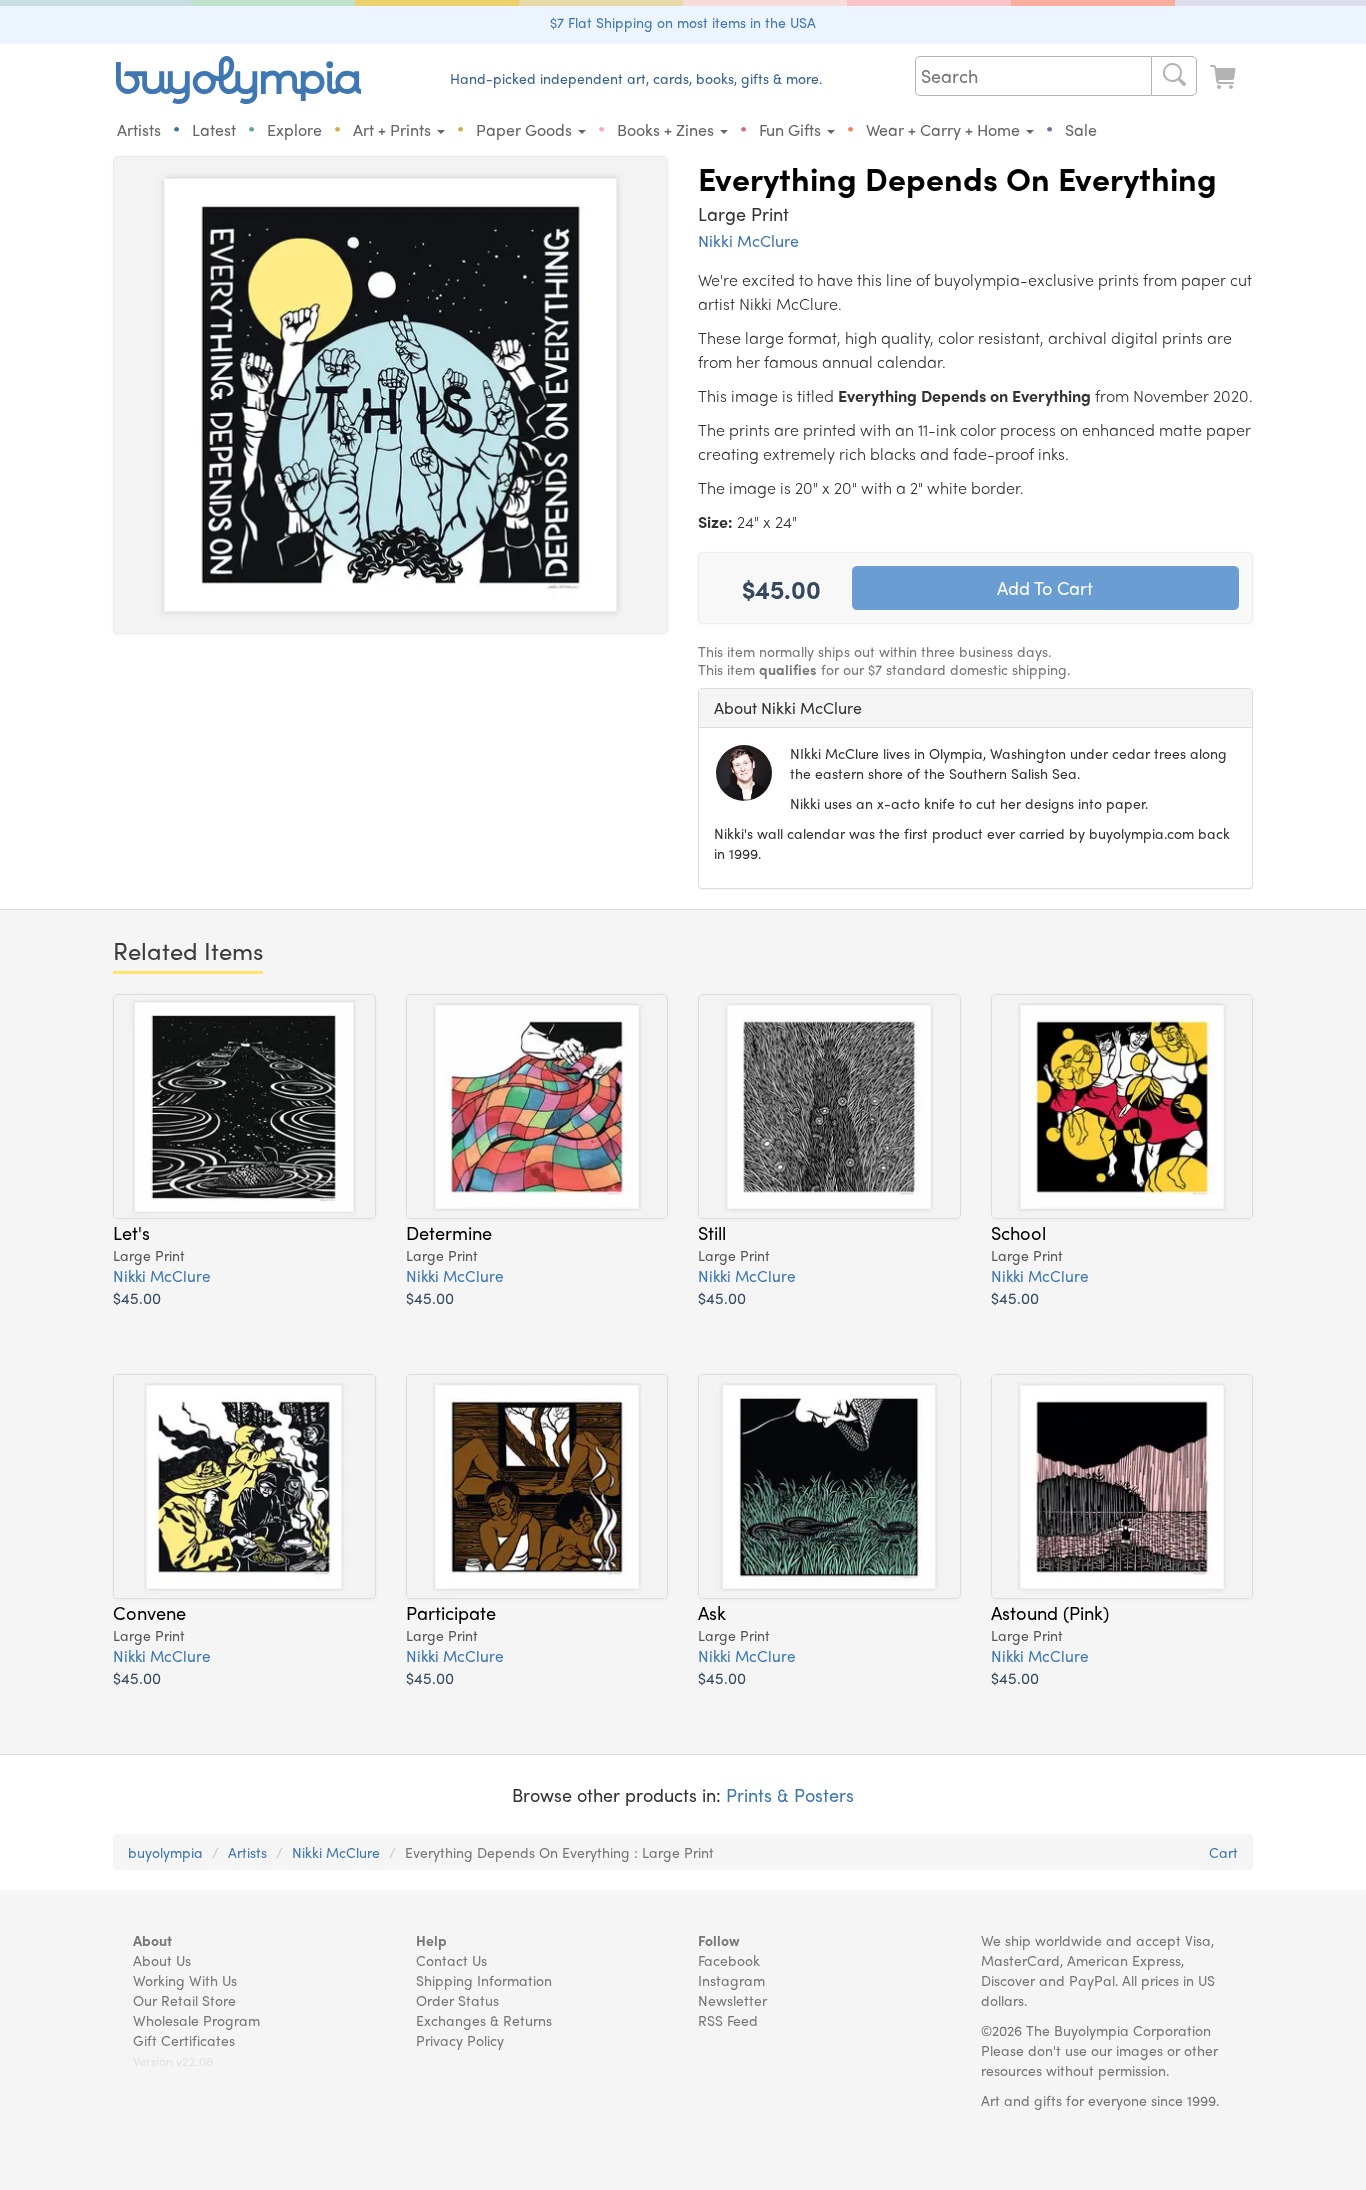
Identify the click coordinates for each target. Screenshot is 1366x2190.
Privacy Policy (460, 2040)
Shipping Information (484, 1980)
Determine (449, 1232)
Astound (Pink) (1050, 1612)
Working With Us (185, 1980)
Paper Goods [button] (526, 129)
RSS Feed (728, 2020)
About (152, 1940)
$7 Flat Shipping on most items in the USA (683, 22)
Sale (1081, 129)
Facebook (729, 1960)
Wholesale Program (196, 2020)
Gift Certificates (184, 2040)
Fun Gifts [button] (792, 129)
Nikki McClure (748, 240)
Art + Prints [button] (394, 129)
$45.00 (137, 1297)
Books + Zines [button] (667, 129)
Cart (1223, 1852)
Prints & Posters (790, 1794)
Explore (294, 129)
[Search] (1174, 76)
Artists (139, 129)
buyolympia (165, 1852)
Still (712, 1232)
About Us (162, 1960)
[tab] (975, 708)
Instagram (731, 1980)
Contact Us (451, 1960)
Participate (451, 1612)
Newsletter (732, 2000)
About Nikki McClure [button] (788, 707)
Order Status (457, 2000)
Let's (131, 1232)
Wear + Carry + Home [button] (945, 129)
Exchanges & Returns (484, 2020)
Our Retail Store (184, 2000)
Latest (214, 129)
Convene (149, 1612)
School (1018, 1232)
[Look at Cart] (1225, 77)
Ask (712, 1612)
